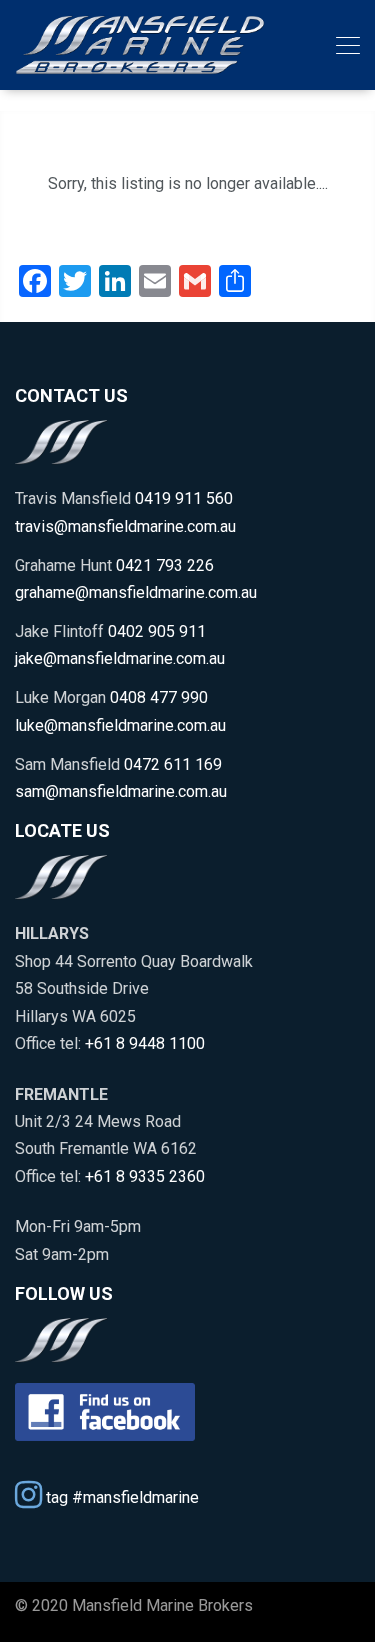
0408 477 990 (159, 697)
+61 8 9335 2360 (145, 1176)
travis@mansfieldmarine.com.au (125, 526)
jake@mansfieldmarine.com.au (120, 658)
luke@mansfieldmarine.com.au (120, 725)
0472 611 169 (173, 764)
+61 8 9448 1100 (145, 1043)
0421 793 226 (165, 565)
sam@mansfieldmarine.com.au (121, 791)
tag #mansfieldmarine (120, 1496)
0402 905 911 (157, 631)
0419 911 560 (184, 498)
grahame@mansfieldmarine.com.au (136, 592)
